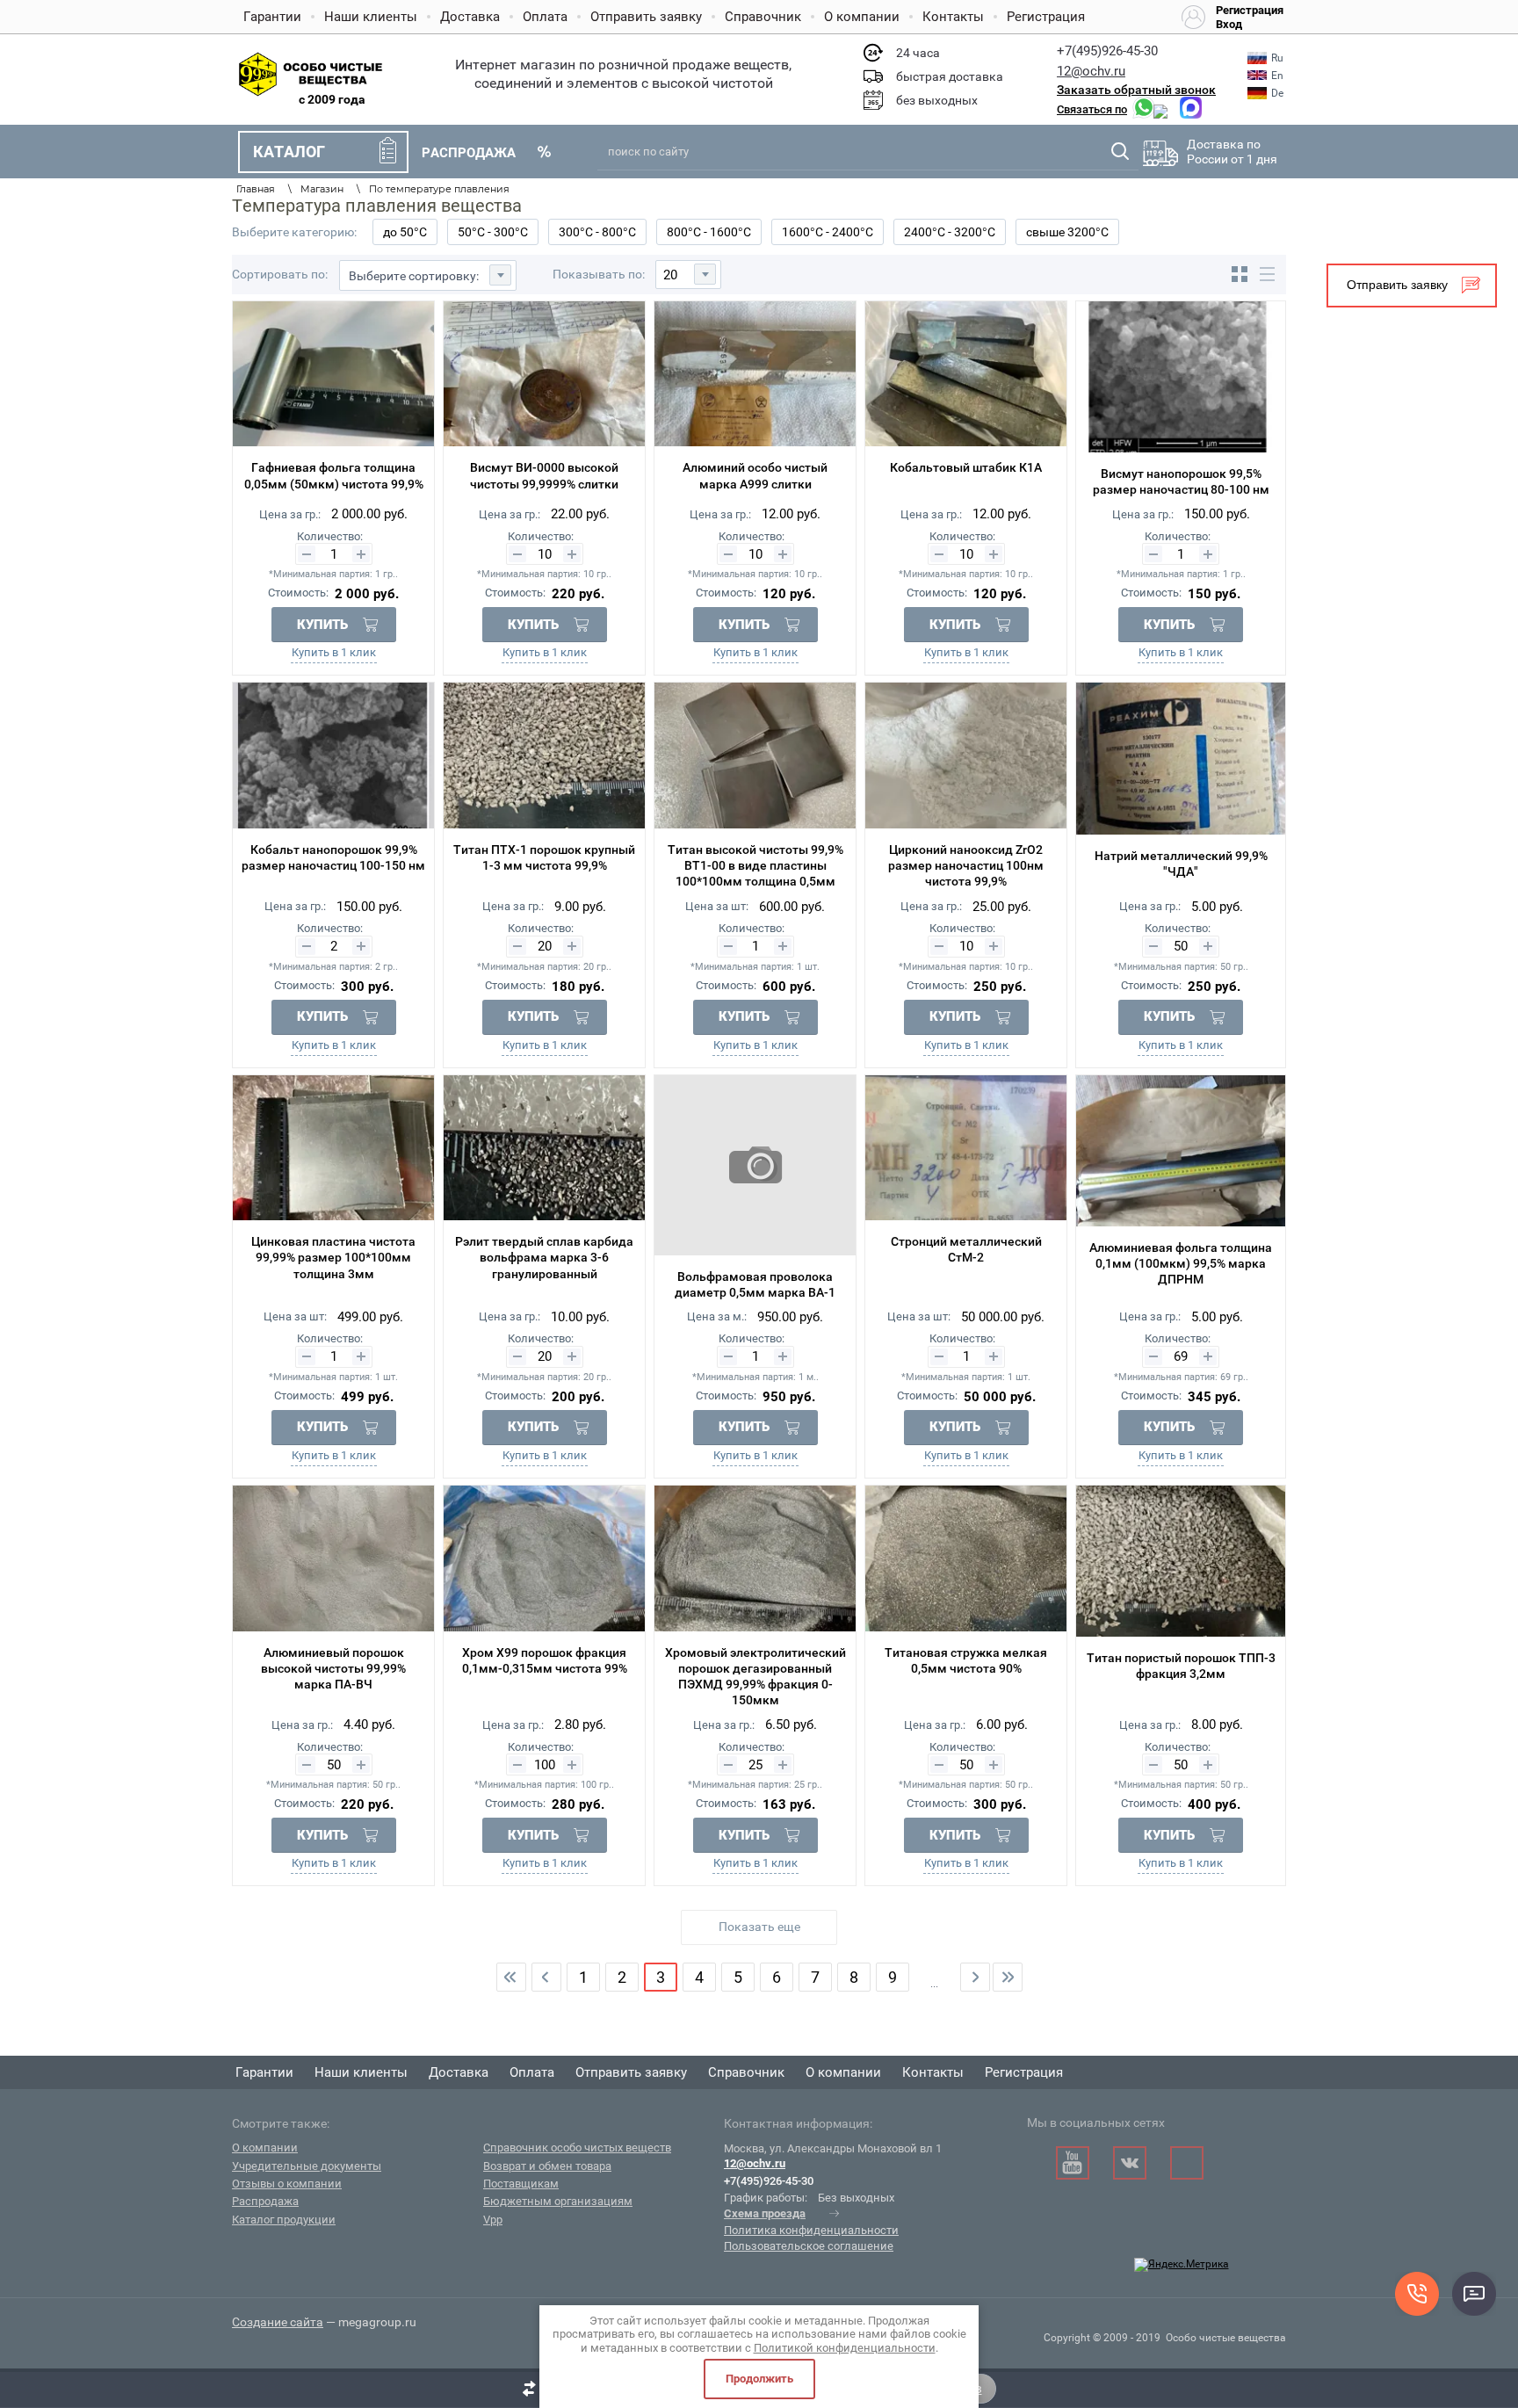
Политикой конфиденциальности (845, 2348)
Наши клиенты (371, 17)
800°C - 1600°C (709, 232)
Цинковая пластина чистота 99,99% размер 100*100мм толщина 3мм (333, 1257)
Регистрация (1046, 17)
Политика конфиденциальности (811, 2230)
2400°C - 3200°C (950, 232)
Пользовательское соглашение (809, 2246)
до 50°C (405, 232)
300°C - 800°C (597, 232)
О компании (862, 17)
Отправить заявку (646, 17)
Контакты (953, 17)
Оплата (545, 17)
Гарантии (272, 17)
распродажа (469, 153)
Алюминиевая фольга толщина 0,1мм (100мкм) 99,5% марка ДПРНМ (1181, 1263)
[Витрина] (1240, 274)
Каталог (289, 152)
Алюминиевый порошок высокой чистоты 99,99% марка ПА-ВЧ (333, 1668)
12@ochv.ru (1091, 71)
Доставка (470, 17)
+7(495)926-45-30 (1107, 51)
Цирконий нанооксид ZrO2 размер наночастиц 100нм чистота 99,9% (966, 865)
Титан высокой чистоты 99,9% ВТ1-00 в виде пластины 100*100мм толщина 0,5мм (755, 865)
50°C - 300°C (493, 232)
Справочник (763, 17)
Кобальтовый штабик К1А (966, 467)
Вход (1229, 25)
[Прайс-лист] (1267, 274)
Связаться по (1092, 109)
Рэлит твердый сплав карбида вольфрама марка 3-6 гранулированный (544, 1257)
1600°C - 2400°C (828, 232)
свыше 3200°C (1067, 232)
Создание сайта (278, 2322)
